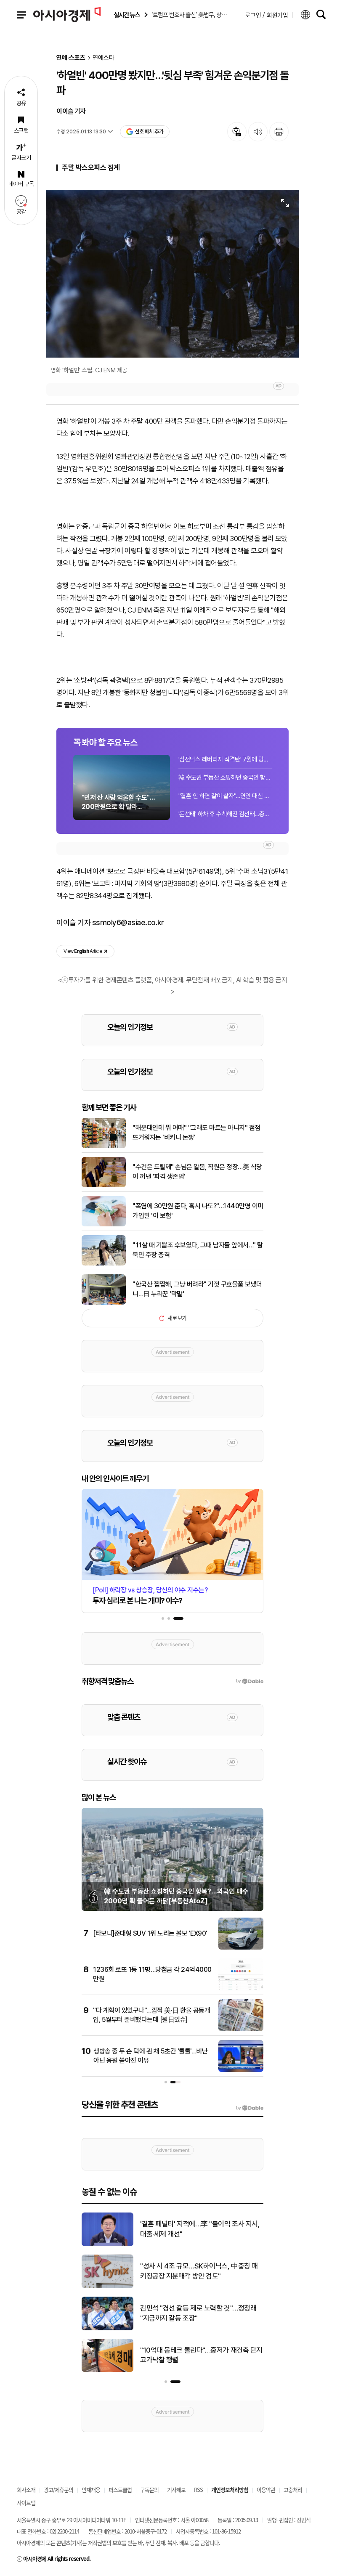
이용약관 (266, 2490)
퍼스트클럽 (120, 2490)
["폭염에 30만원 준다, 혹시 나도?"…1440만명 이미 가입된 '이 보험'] (104, 1225)
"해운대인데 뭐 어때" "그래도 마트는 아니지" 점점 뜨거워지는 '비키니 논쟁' (196, 1132)
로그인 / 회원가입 (267, 15)
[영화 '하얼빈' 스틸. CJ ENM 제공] (172, 274)
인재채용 (91, 2490)
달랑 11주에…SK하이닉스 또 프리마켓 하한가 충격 (199, 2313)
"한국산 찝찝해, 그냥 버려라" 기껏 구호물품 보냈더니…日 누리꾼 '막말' (197, 1289)
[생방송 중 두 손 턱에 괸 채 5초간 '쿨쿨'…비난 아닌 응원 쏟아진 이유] (241, 2070)
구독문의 (149, 2490)
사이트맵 (26, 2503)
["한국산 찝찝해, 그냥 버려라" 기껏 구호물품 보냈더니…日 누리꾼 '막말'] (104, 1303)
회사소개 (26, 2490)
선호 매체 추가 (149, 131)
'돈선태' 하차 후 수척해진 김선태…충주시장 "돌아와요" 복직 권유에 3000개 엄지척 (225, 814)
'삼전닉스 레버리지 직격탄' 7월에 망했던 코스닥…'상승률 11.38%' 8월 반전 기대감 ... (225, 759)
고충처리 (293, 2490)
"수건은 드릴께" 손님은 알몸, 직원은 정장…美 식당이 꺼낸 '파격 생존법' (197, 1171)
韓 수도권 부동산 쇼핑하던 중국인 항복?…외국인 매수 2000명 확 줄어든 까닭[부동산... (225, 777)
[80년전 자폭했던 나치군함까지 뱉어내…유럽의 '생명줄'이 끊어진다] (107, 2370)
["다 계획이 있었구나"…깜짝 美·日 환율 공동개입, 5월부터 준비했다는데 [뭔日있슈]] (241, 2029)
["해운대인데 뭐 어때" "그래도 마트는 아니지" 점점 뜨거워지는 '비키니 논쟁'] (104, 1146)
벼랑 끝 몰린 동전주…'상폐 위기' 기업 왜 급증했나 (202, 2229)
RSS (198, 2490)
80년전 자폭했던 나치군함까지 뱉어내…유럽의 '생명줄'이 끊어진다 (202, 2355)
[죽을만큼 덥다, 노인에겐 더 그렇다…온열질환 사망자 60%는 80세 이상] (107, 2287)
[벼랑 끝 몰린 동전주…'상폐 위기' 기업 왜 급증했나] (107, 2244)
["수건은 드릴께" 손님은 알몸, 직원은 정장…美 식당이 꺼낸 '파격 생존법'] (104, 1186)
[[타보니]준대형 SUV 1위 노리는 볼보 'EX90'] (241, 1948)
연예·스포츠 (71, 58)
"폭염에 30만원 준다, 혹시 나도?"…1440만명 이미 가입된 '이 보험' (198, 1211)
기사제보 (176, 2490)
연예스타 (103, 58)
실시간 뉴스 (127, 15)
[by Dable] (250, 2108)
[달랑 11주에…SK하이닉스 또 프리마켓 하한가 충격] (107, 2329)
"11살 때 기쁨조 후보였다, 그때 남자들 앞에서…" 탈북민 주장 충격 (198, 1250)
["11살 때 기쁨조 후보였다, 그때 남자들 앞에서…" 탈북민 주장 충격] (104, 1264)
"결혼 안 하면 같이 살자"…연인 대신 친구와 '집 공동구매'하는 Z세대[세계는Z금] (225, 796)
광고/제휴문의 (58, 2490)
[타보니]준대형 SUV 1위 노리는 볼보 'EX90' (150, 1933)
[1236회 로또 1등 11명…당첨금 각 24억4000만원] (241, 1989)
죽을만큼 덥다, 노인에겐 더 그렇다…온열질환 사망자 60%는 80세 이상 (199, 2271)
